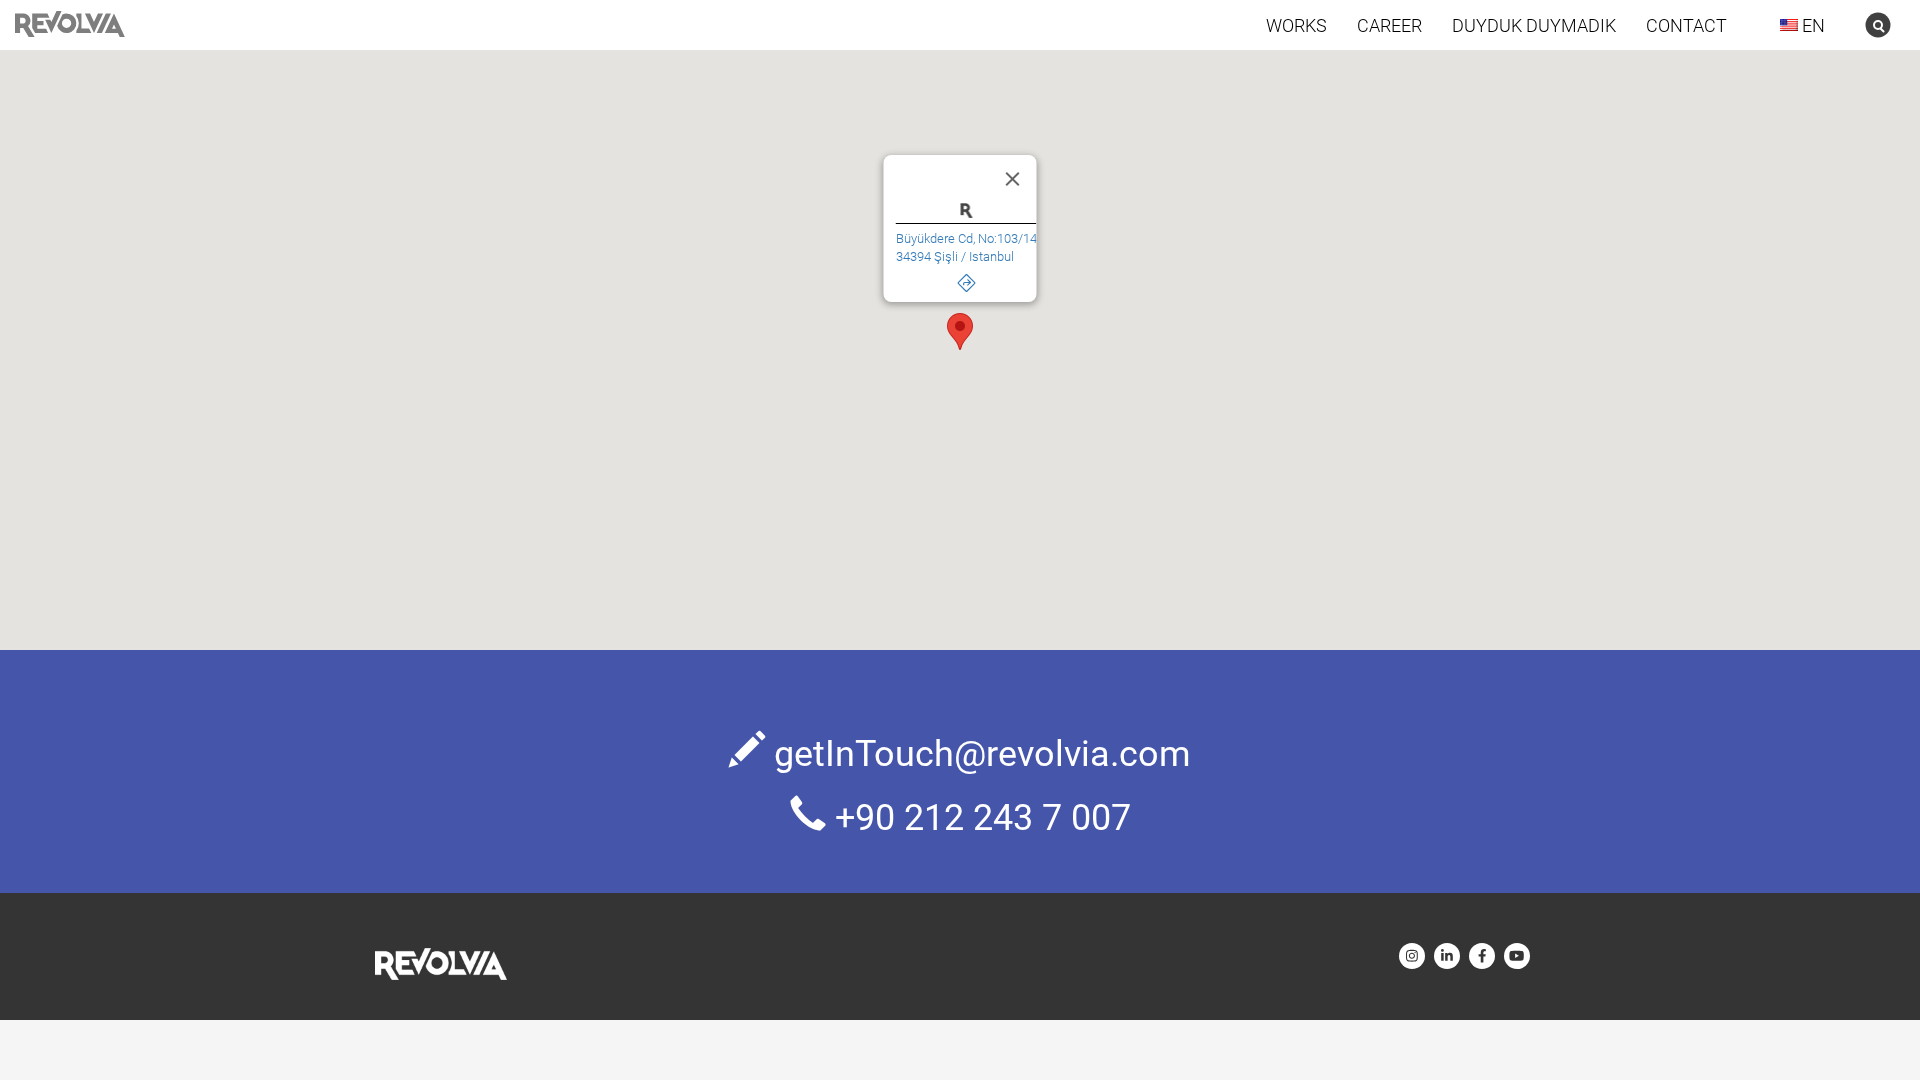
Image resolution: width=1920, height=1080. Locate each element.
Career (1389, 25)
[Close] (1013, 179)
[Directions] (966, 278)
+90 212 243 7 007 (983, 816)
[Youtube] (1517, 956)
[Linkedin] (1447, 956)
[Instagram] (1412, 956)
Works (1296, 25)
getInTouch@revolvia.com (982, 752)
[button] (960, 331)
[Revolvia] (441, 964)
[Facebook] (1482, 956)
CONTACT (1686, 25)
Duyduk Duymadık (1534, 25)
